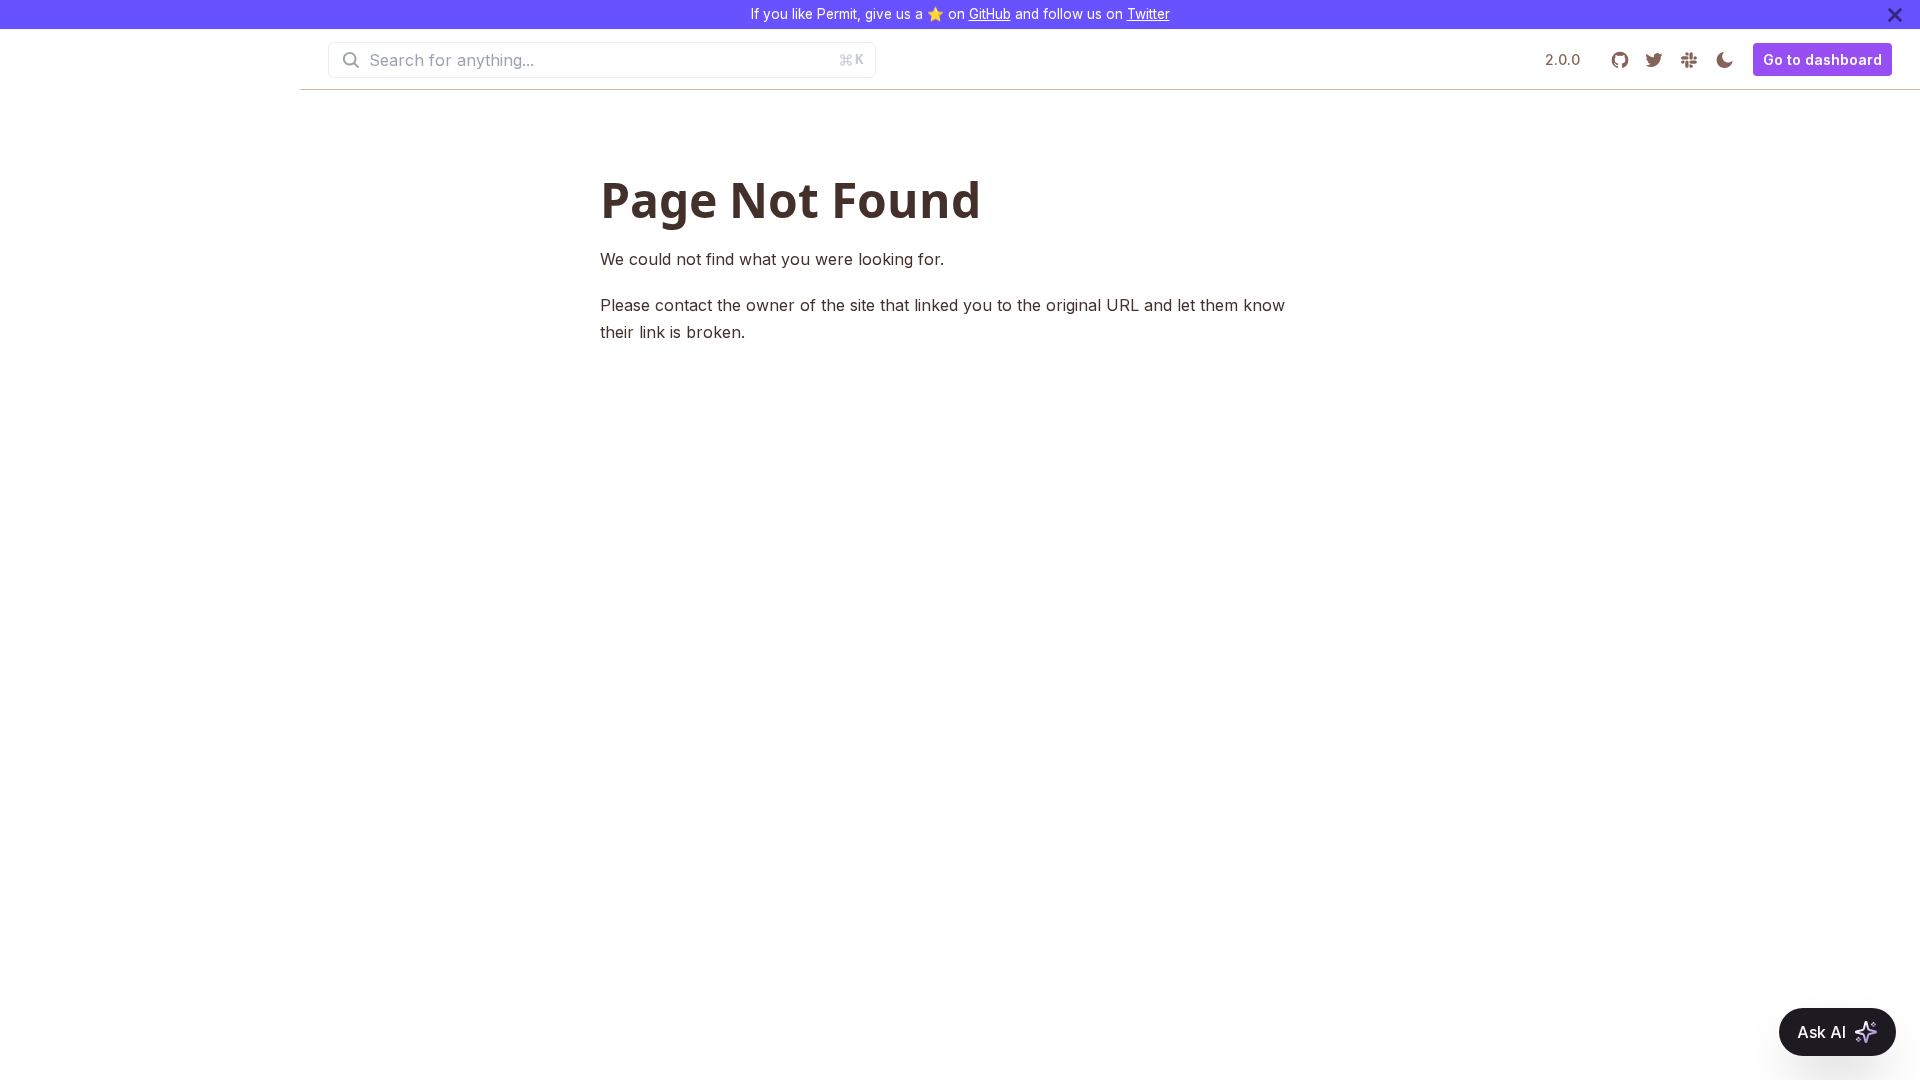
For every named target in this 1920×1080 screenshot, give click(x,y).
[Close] (1895, 14)
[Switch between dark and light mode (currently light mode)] (1724, 59)
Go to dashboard (1822, 59)
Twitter (1148, 14)
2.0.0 (1562, 59)
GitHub (990, 14)
